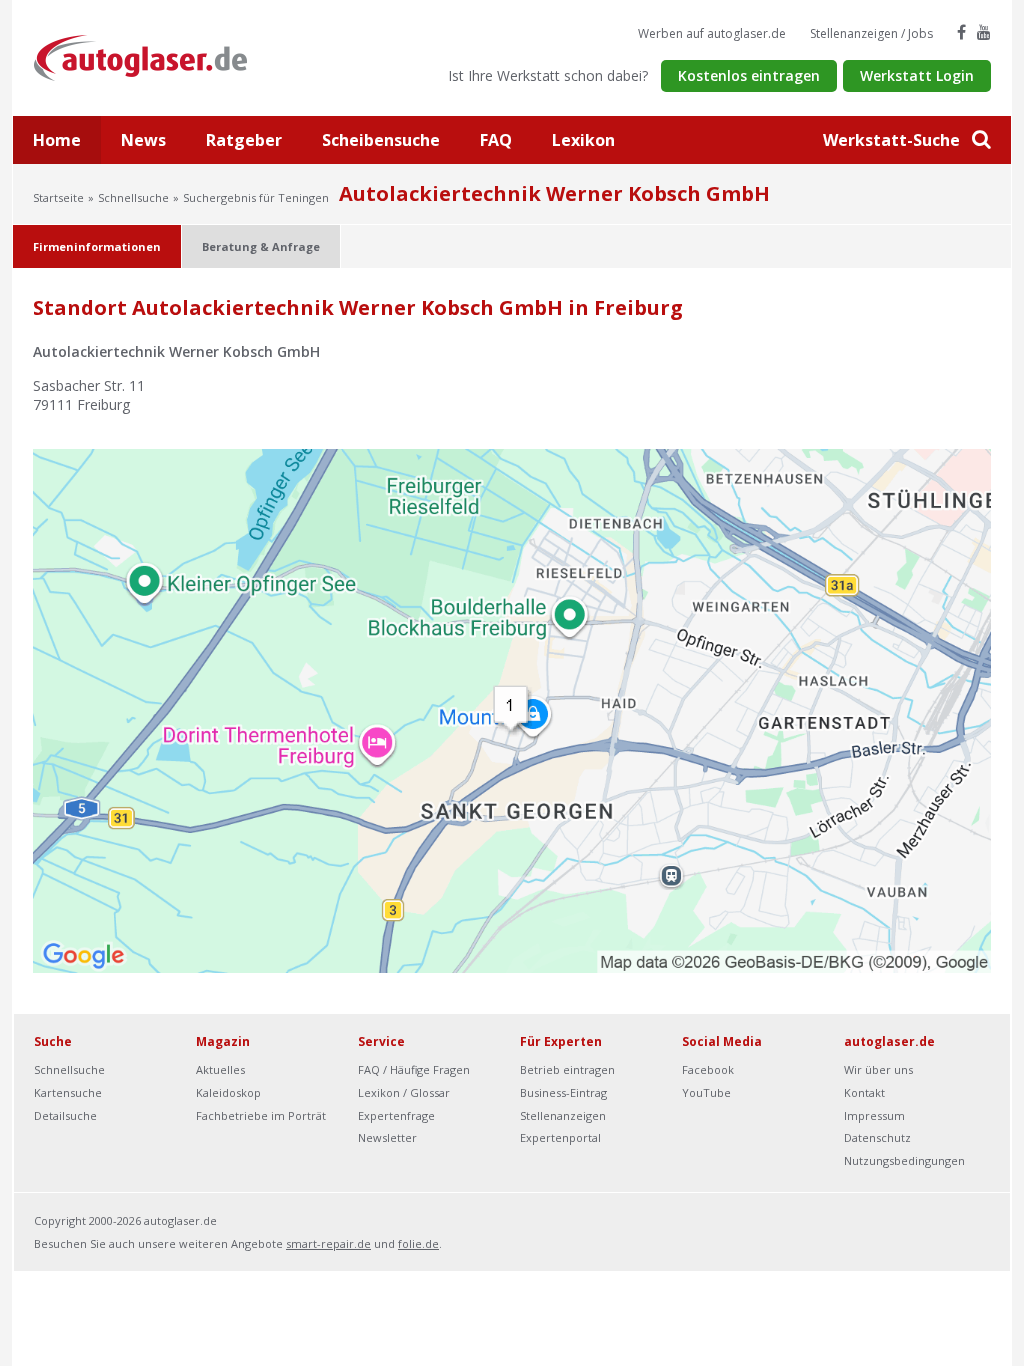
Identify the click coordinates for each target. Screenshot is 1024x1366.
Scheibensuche (381, 140)
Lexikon (583, 140)
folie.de (418, 1243)
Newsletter (387, 1137)
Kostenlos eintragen (749, 75)
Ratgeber (244, 140)
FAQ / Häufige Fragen (414, 1069)
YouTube (706, 1092)
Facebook (708, 1069)
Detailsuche (65, 1115)
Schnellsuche (133, 197)
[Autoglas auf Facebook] (961, 32)
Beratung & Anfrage (261, 246)
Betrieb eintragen (567, 1069)
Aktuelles (220, 1069)
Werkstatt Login (917, 75)
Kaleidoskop (228, 1092)
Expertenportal (560, 1137)
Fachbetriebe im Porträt (261, 1115)
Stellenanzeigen (563, 1115)
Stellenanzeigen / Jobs (871, 33)
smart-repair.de (328, 1243)
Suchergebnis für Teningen (256, 197)
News (143, 140)
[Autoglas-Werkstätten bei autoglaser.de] (155, 56)
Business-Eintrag (563, 1092)
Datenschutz (877, 1137)
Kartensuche (68, 1092)
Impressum (874, 1115)
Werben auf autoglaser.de (712, 33)
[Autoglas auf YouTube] (984, 32)
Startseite (58, 197)
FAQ (496, 140)
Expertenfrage (396, 1115)
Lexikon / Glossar (404, 1092)
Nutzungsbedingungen (904, 1160)
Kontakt (864, 1092)
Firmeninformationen (97, 246)
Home (57, 140)
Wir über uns (878, 1069)
